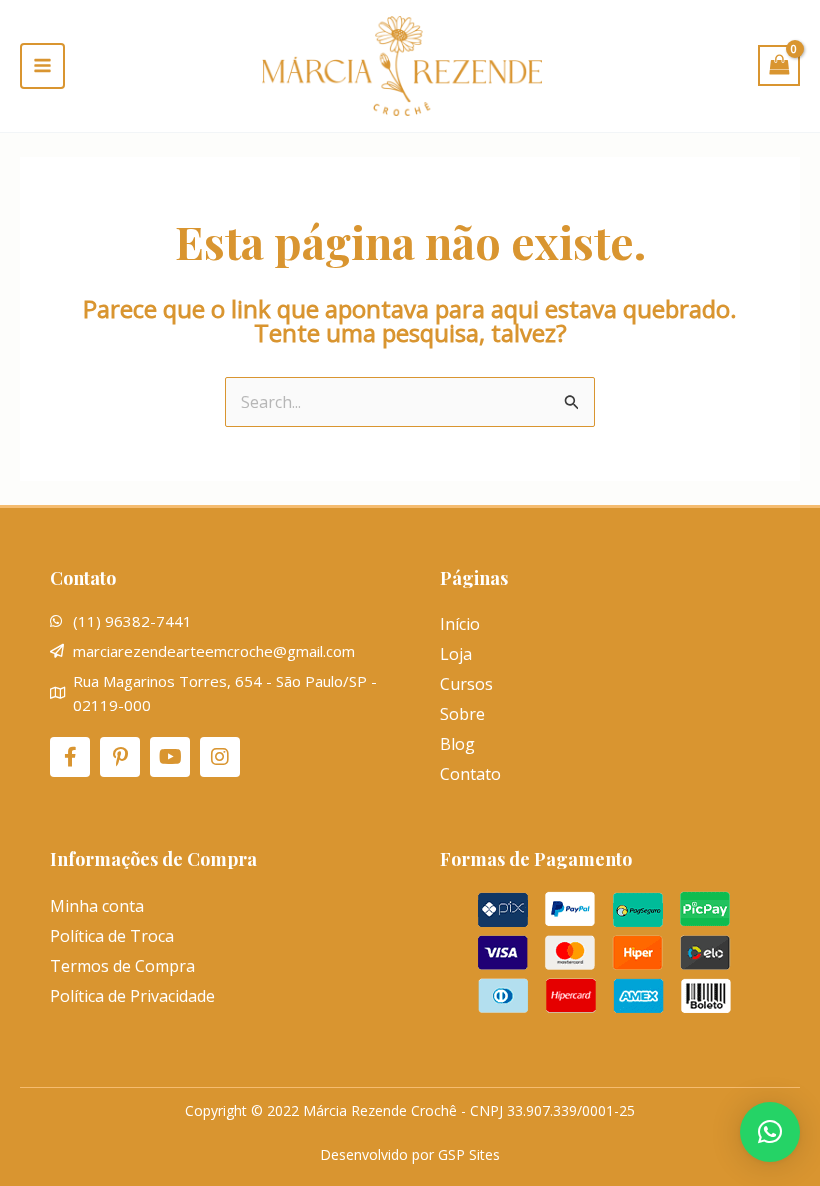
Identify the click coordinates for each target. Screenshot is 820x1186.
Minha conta (97, 906)
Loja (456, 654)
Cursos (466, 684)
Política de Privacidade (132, 996)
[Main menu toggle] (42, 65)
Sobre (462, 714)
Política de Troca (112, 936)
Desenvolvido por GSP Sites (410, 1154)
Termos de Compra (122, 966)
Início (460, 624)
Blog (457, 744)
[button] (770, 1132)
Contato (470, 774)
